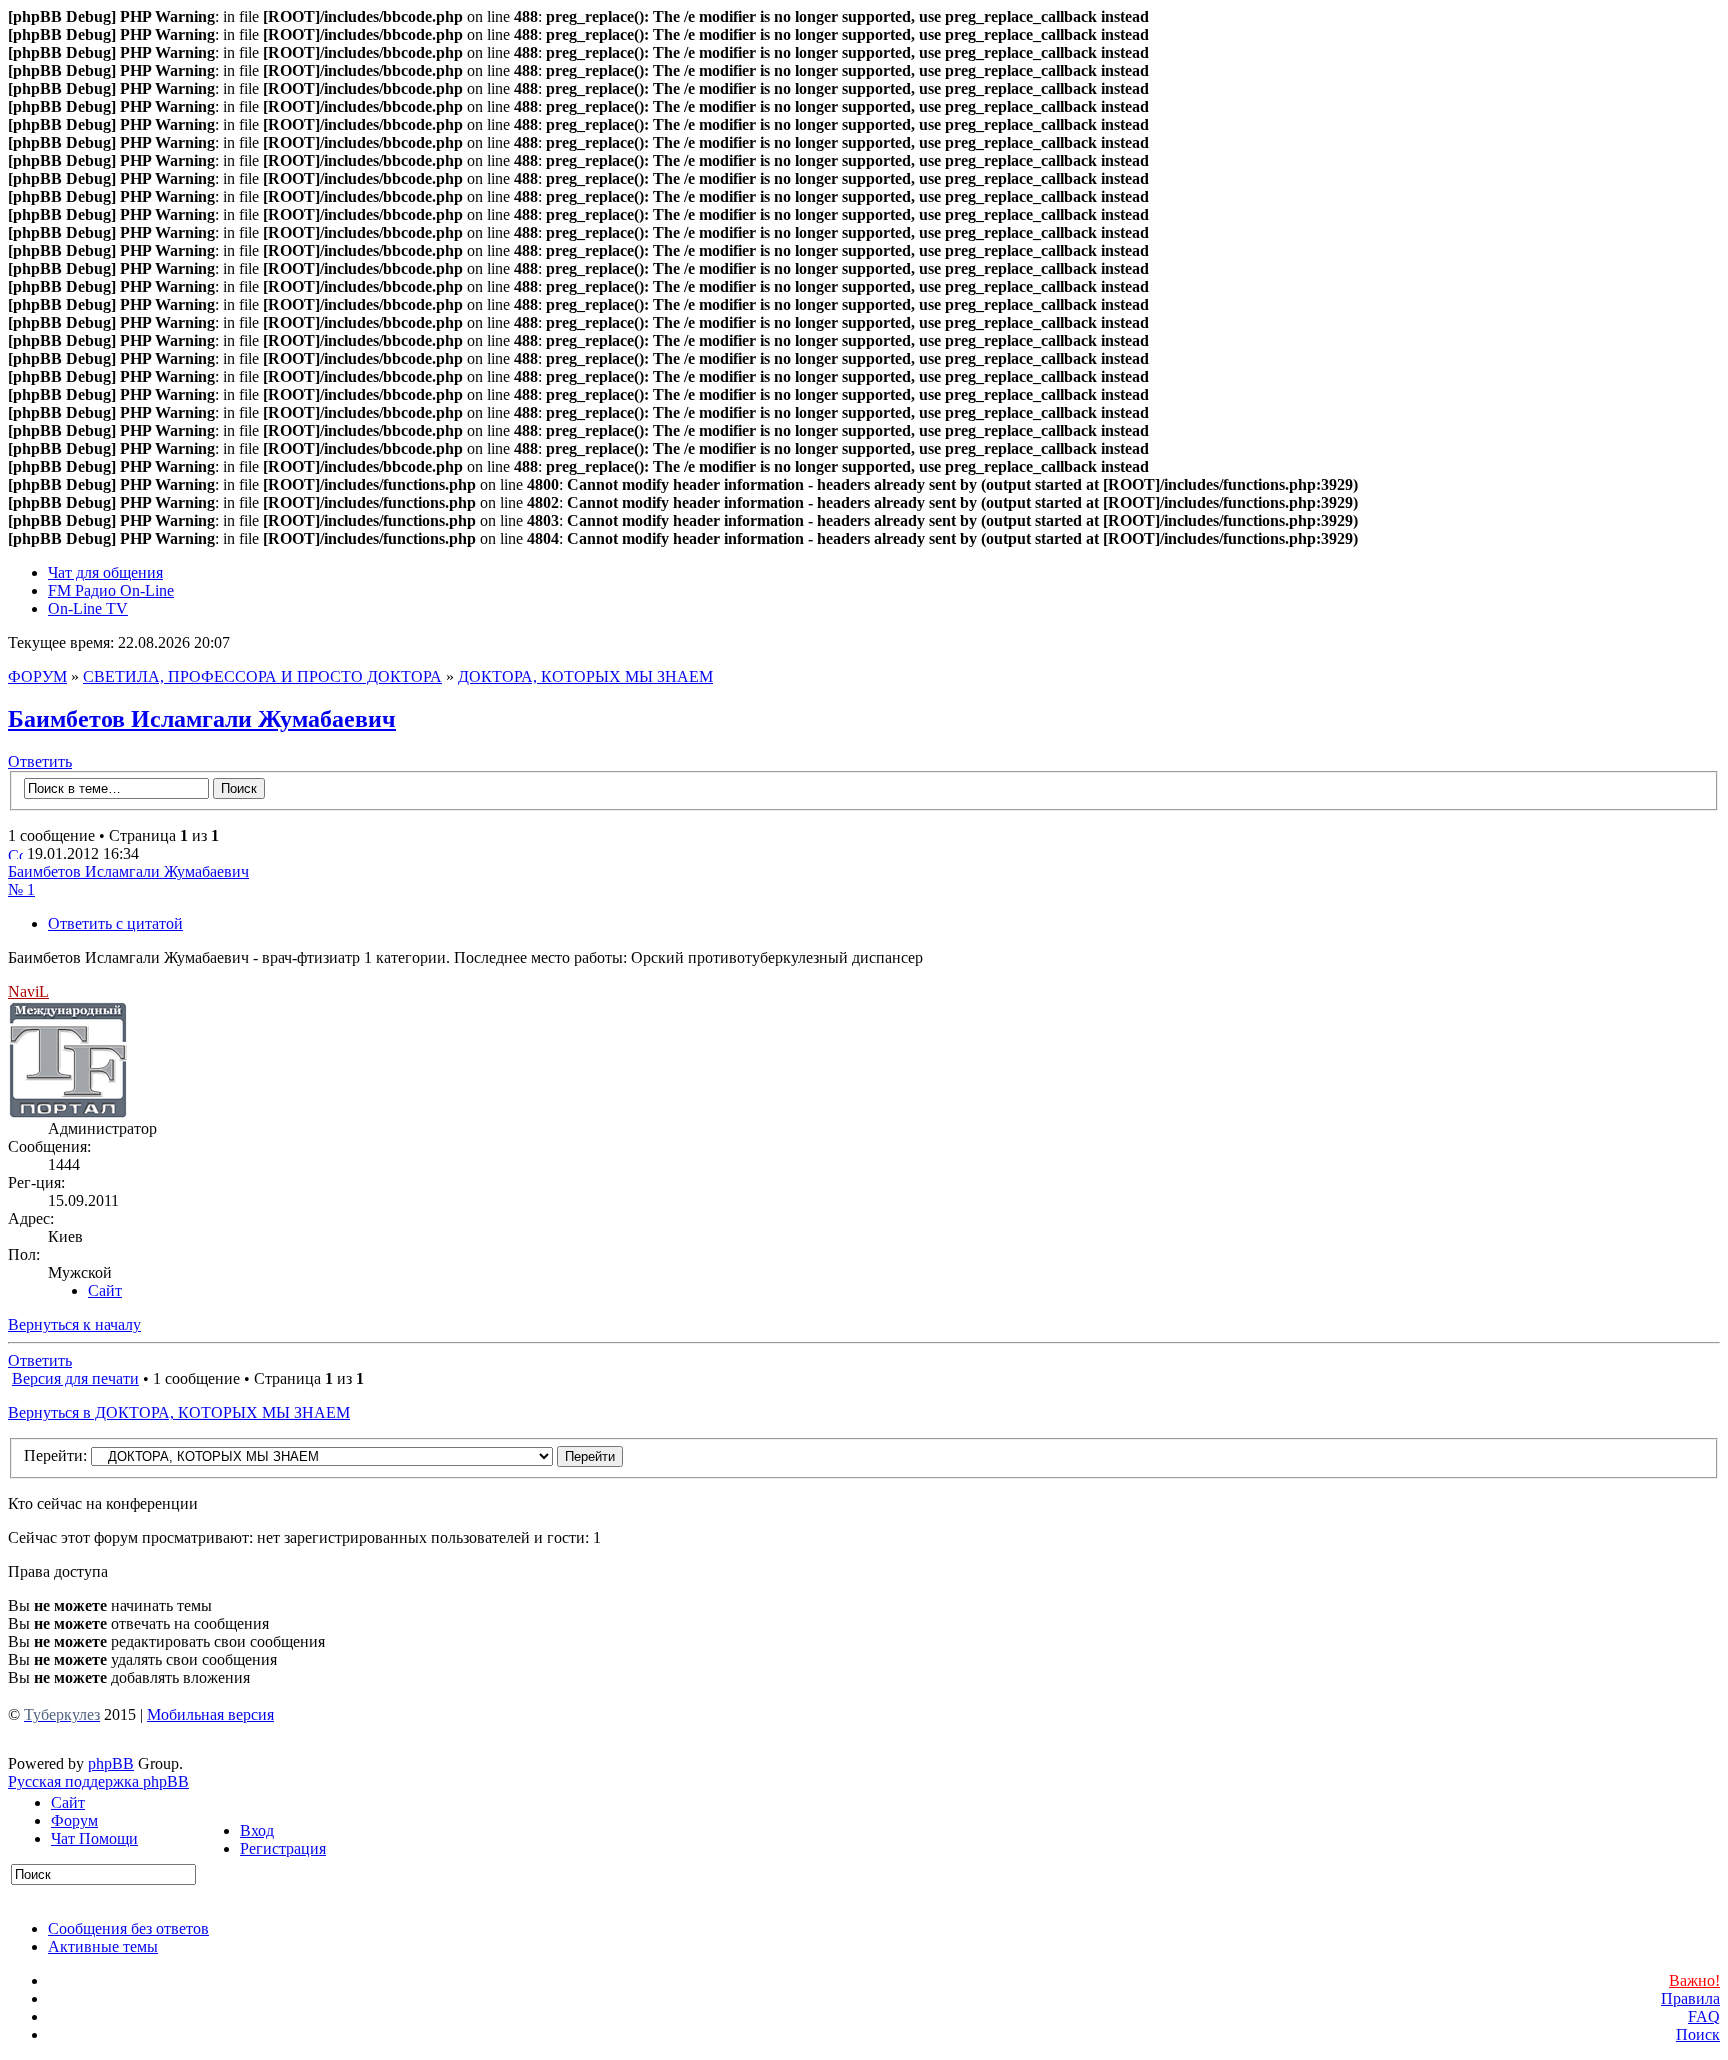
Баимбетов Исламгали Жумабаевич (202, 719)
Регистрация (283, 1848)
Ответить (40, 761)
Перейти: (55, 1455)
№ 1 (21, 889)
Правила (1690, 1998)
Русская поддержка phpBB (98, 1781)
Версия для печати (75, 1378)
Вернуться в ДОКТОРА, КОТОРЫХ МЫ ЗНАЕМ (179, 1412)
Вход (257, 1830)
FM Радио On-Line (111, 590)
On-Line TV (88, 608)
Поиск (1698, 2034)
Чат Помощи (94, 1838)
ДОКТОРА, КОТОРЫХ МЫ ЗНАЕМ (585, 676)
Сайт (68, 1802)
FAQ (1704, 2016)
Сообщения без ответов (128, 1928)
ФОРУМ (37, 676)
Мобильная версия (210, 1714)
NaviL (28, 991)
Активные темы (103, 1946)
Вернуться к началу (74, 1324)
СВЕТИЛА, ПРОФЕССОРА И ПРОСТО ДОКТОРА (262, 676)
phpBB (111, 1763)
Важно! (1694, 1980)
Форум (74, 1820)
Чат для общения (105, 572)
